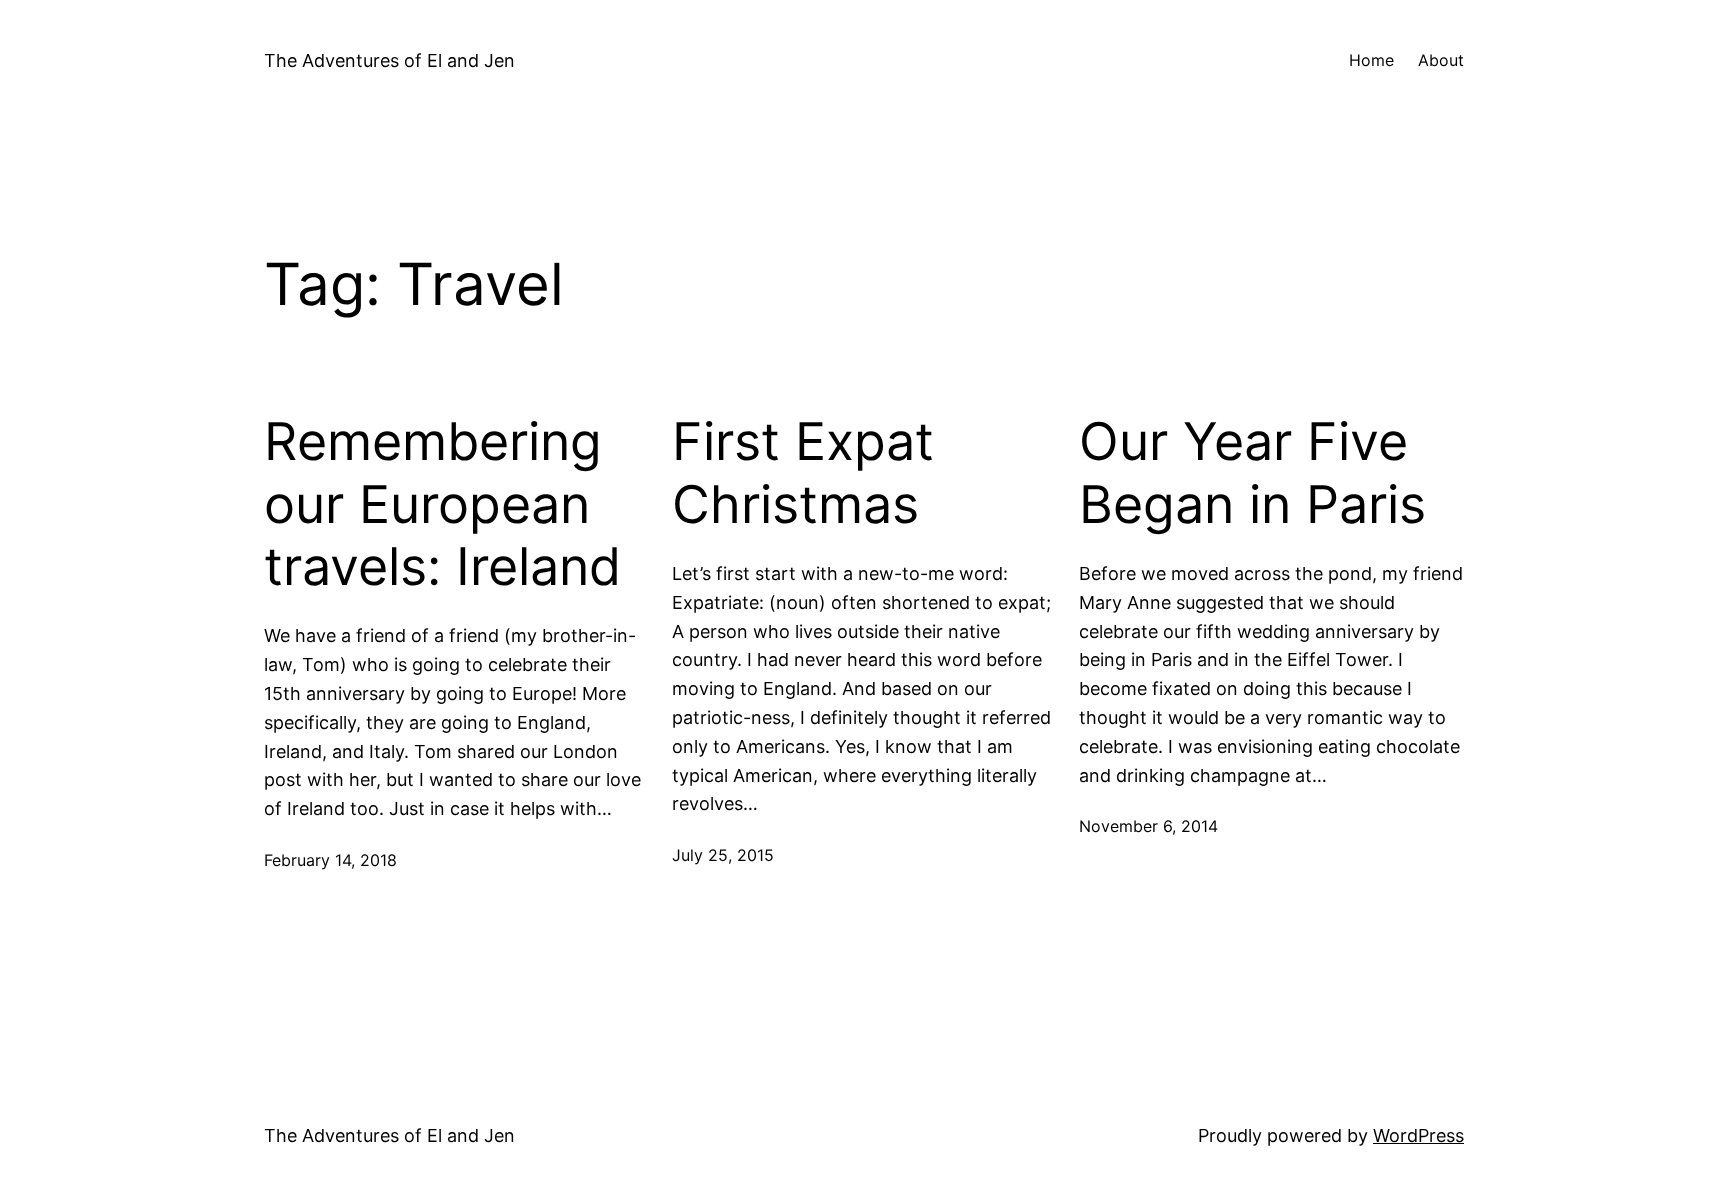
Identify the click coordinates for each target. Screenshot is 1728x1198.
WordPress (1418, 1135)
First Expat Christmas (803, 473)
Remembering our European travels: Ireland (442, 504)
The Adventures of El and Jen (389, 60)
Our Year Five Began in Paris (1252, 473)
